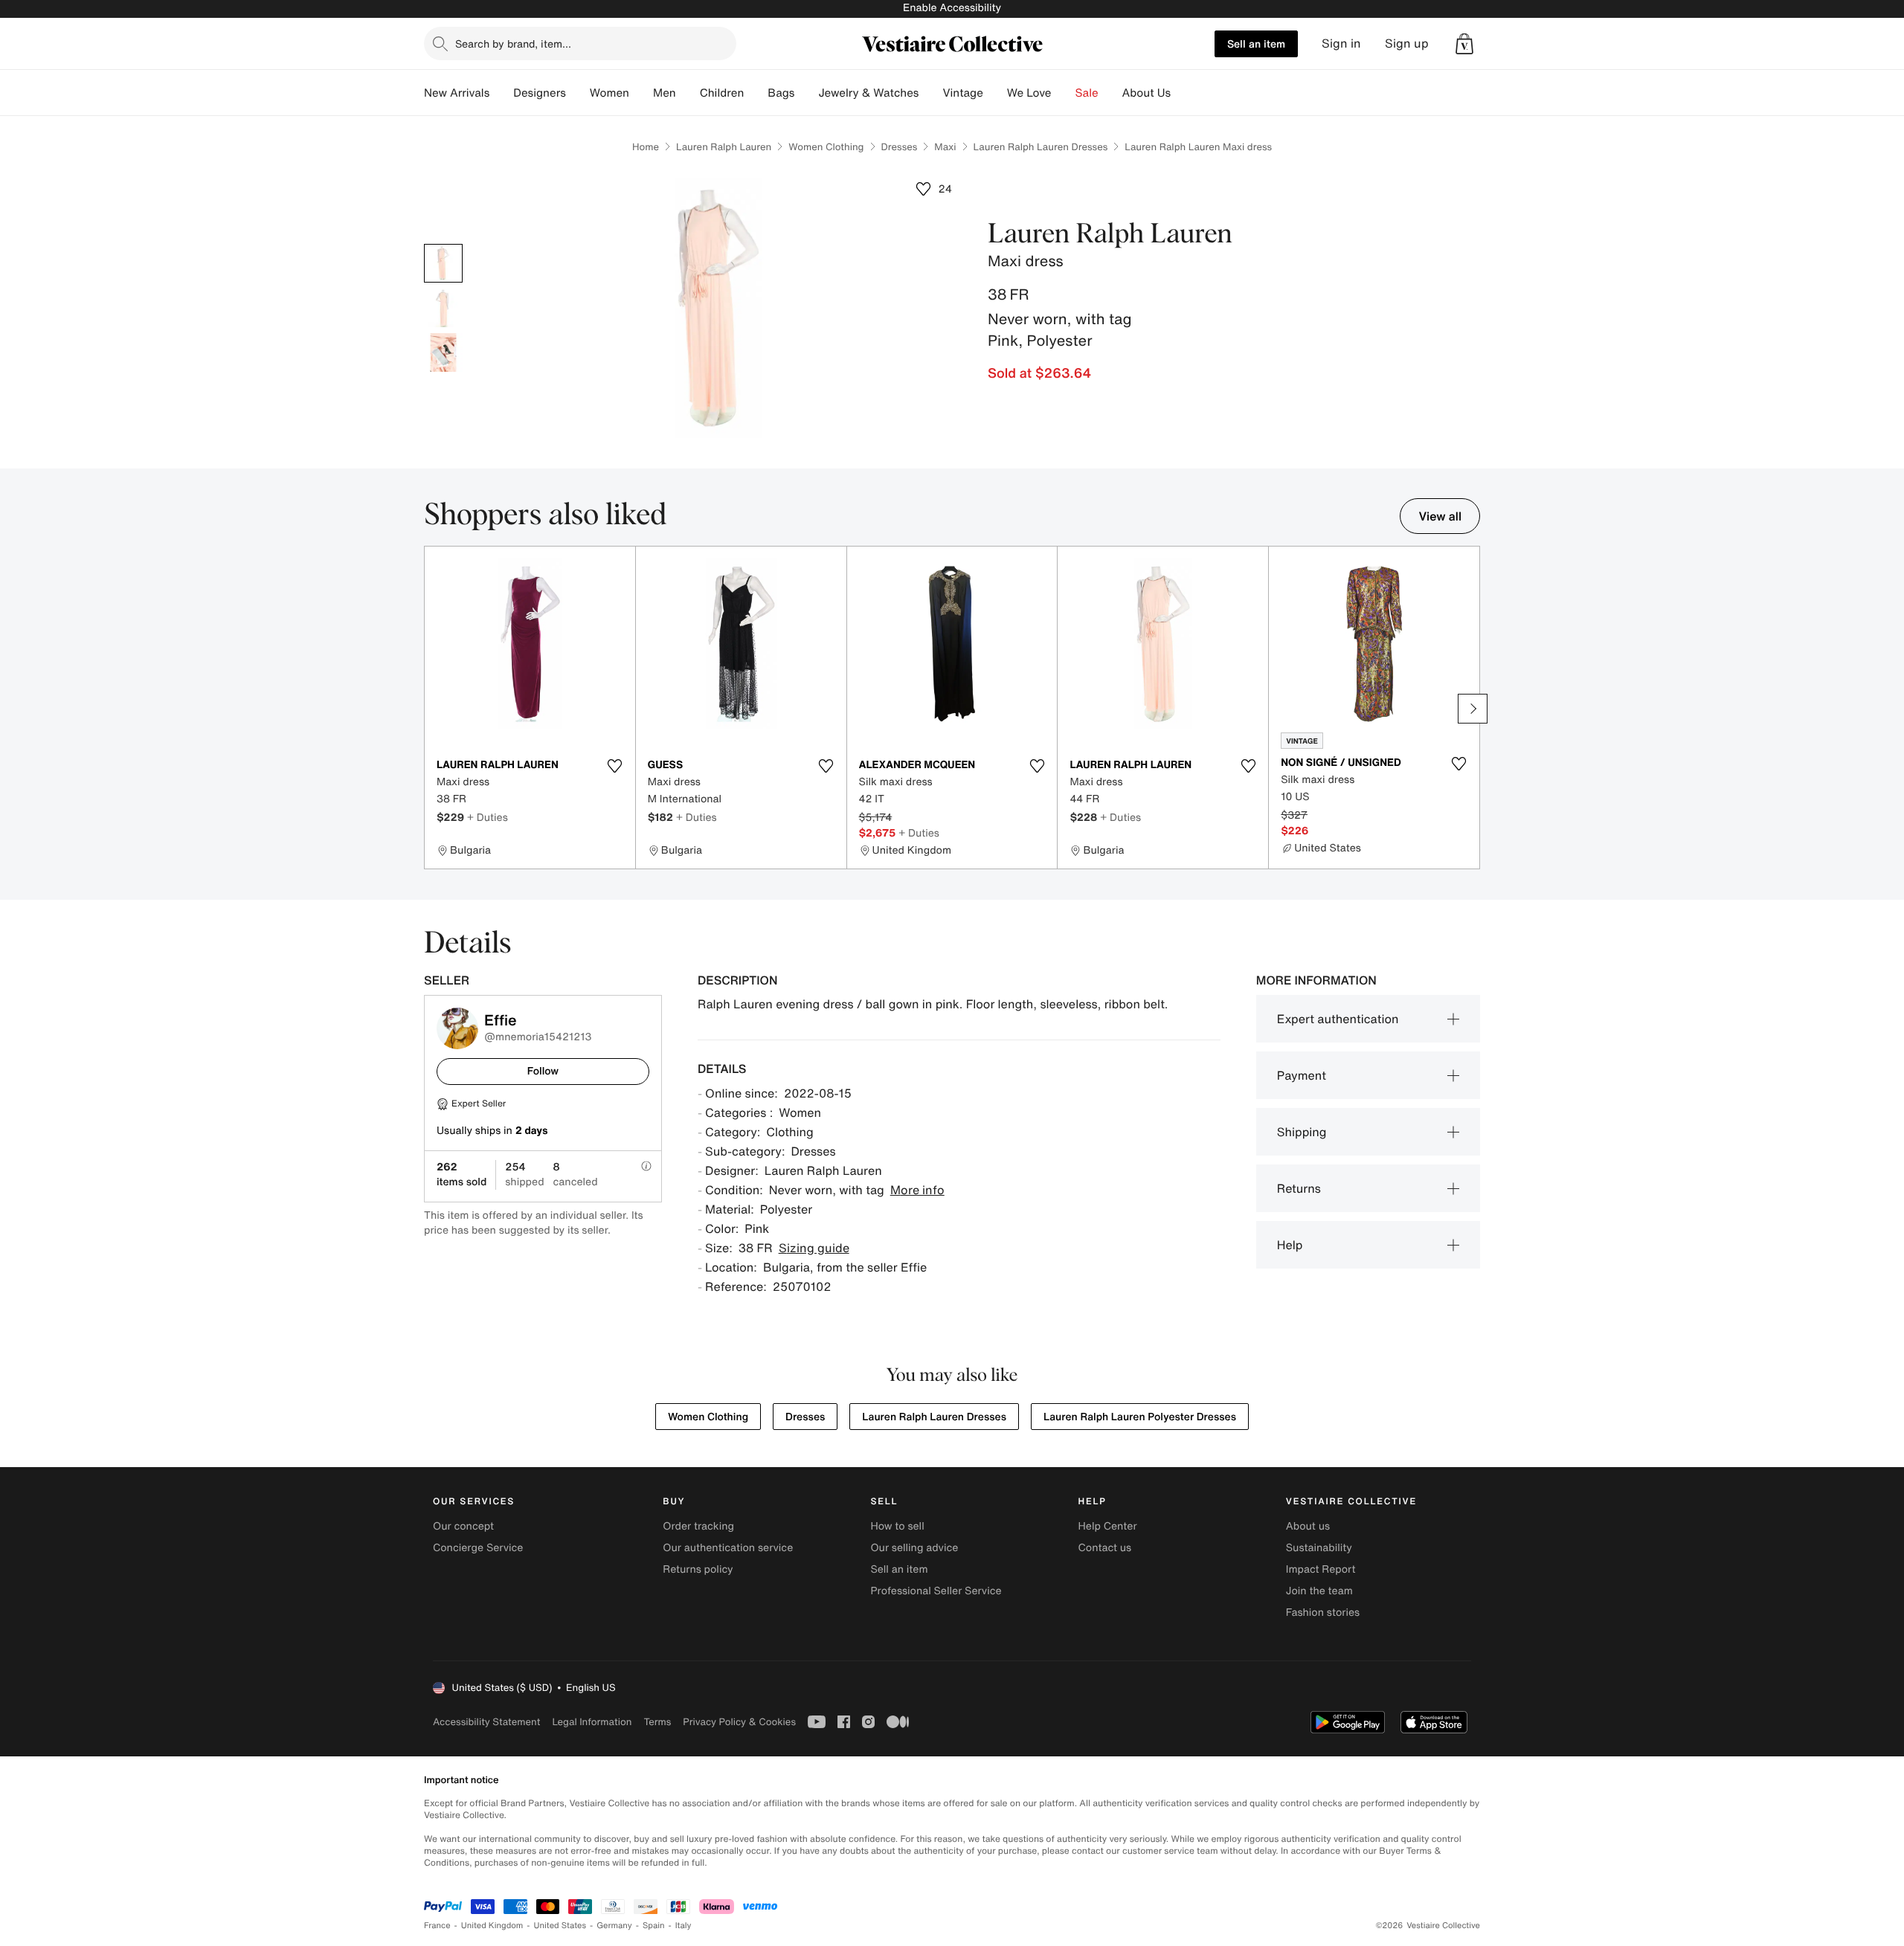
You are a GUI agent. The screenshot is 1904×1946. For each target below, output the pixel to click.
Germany (614, 1926)
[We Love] (1064, 93)
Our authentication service (728, 1548)
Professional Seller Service (936, 1591)
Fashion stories (1323, 1612)
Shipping (1302, 1132)
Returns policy (698, 1569)
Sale (1087, 93)
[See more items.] (1473, 709)
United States (560, 1926)
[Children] (756, 93)
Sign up (1407, 44)
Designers (540, 93)
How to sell (897, 1526)
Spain (654, 1926)
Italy (684, 1926)
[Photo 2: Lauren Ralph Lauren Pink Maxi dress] (443, 308)
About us (1308, 1526)
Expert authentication (1338, 1019)
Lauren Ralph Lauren (724, 147)
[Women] (641, 93)
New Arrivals (457, 93)
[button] (1464, 44)
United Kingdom (492, 1926)
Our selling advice (914, 1548)
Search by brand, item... (513, 44)
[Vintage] (995, 93)
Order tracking (698, 1526)
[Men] (688, 93)
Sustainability (1319, 1548)
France (437, 1926)
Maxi (945, 147)
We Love (1029, 93)
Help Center (1108, 1526)
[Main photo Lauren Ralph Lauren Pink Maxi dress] (443, 263)
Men (665, 93)
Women (610, 93)
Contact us (1105, 1548)
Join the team (1319, 1591)
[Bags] (806, 93)
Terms (657, 1722)
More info (917, 1190)
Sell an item (1256, 44)
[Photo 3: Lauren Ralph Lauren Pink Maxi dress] (443, 352)
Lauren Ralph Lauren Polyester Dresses (1140, 1417)
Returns (1299, 1188)
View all (1440, 516)
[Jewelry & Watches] (930, 93)
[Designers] (578, 93)
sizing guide (814, 1248)
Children (722, 93)
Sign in (1341, 44)
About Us (1146, 93)
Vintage (962, 93)
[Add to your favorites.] (615, 766)
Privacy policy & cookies (739, 1722)
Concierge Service (478, 1548)
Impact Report (1321, 1569)
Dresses (900, 147)
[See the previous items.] (431, 709)
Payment (1302, 1075)
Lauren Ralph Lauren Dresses (1041, 147)
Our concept (463, 1526)
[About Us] (1183, 93)
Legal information (592, 1722)
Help (1290, 1245)
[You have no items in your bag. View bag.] (1464, 44)
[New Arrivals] (501, 93)
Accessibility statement (486, 1722)
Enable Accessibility (952, 8)
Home (646, 147)
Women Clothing (826, 147)
